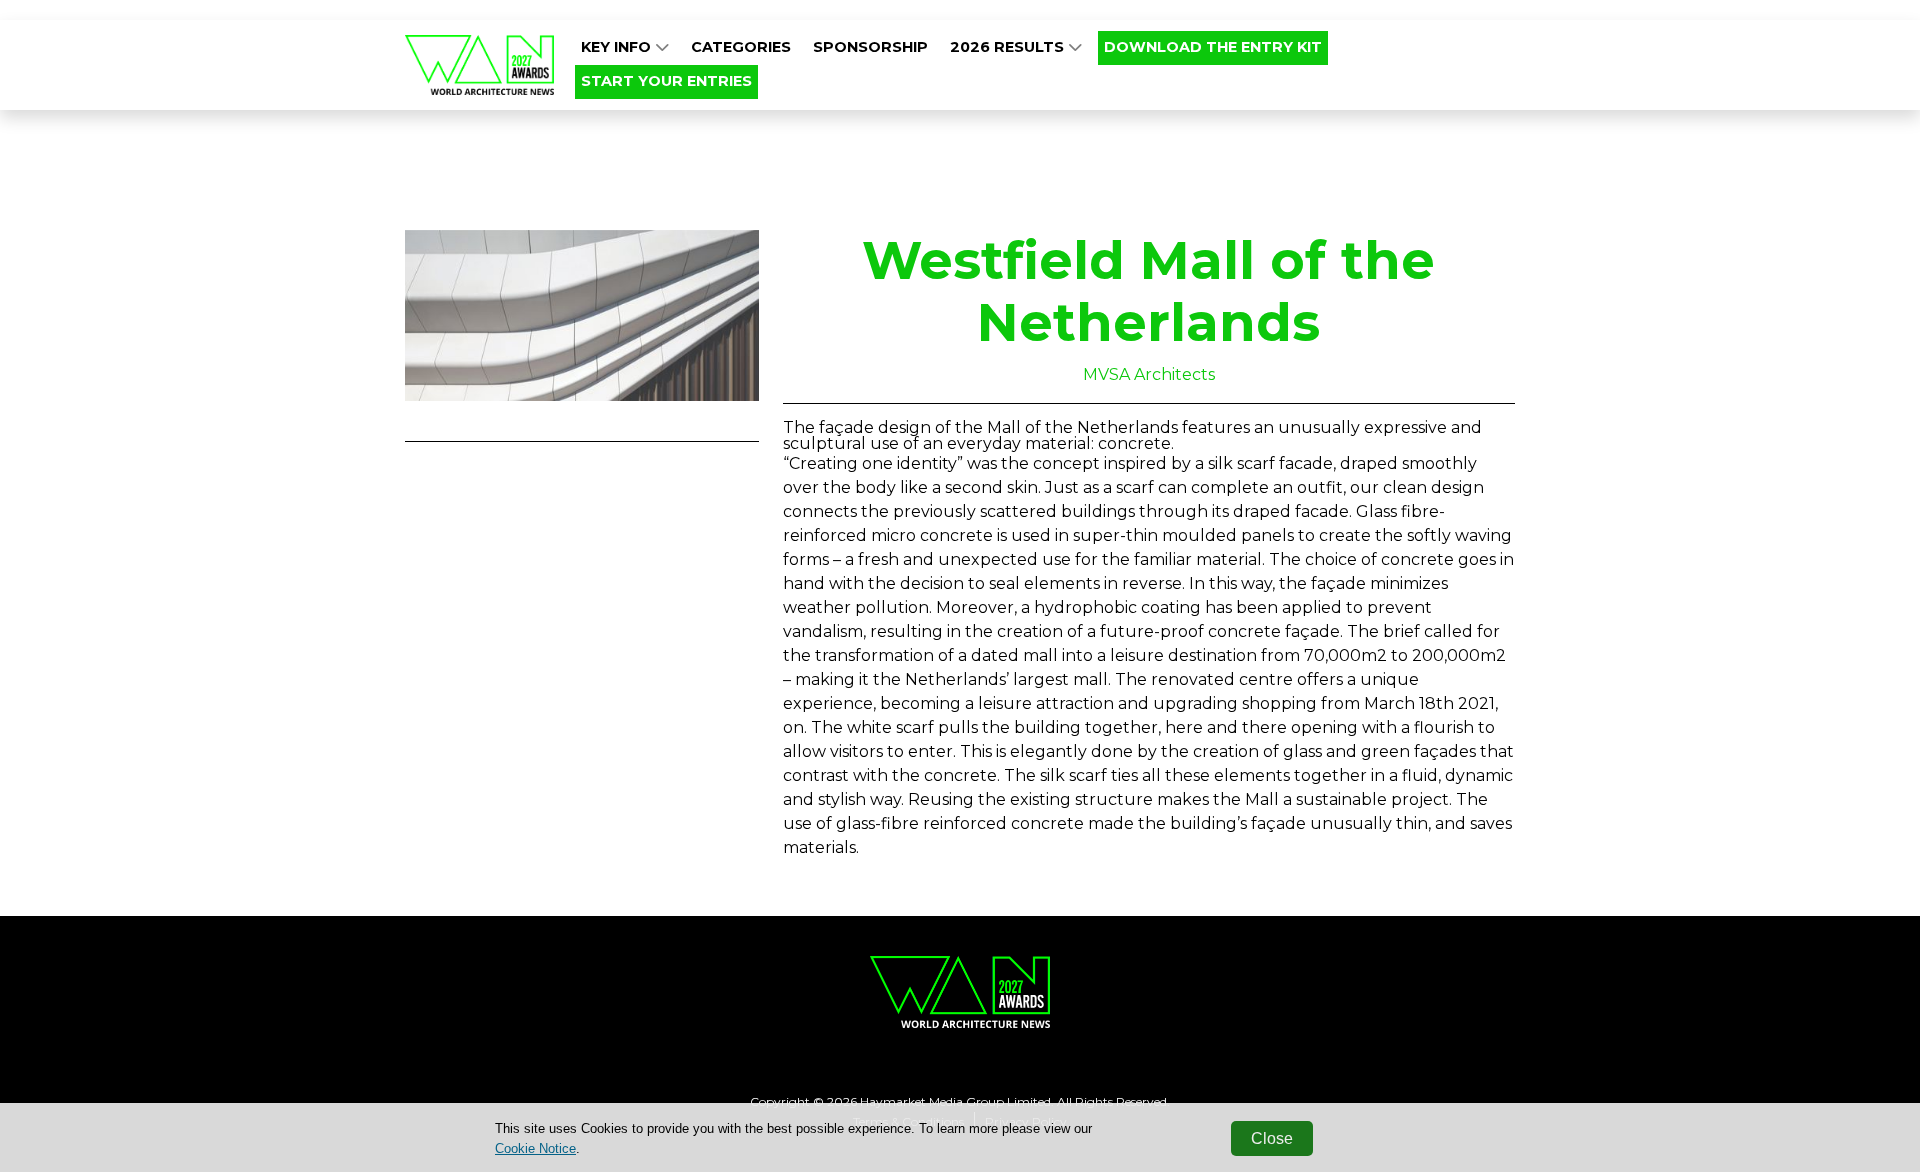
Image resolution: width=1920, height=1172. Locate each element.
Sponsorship (870, 47)
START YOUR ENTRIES (666, 81)
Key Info (618, 47)
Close (1272, 1138)
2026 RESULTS (1009, 47)
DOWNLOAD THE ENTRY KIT (1213, 47)
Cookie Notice (535, 1148)
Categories (741, 47)
